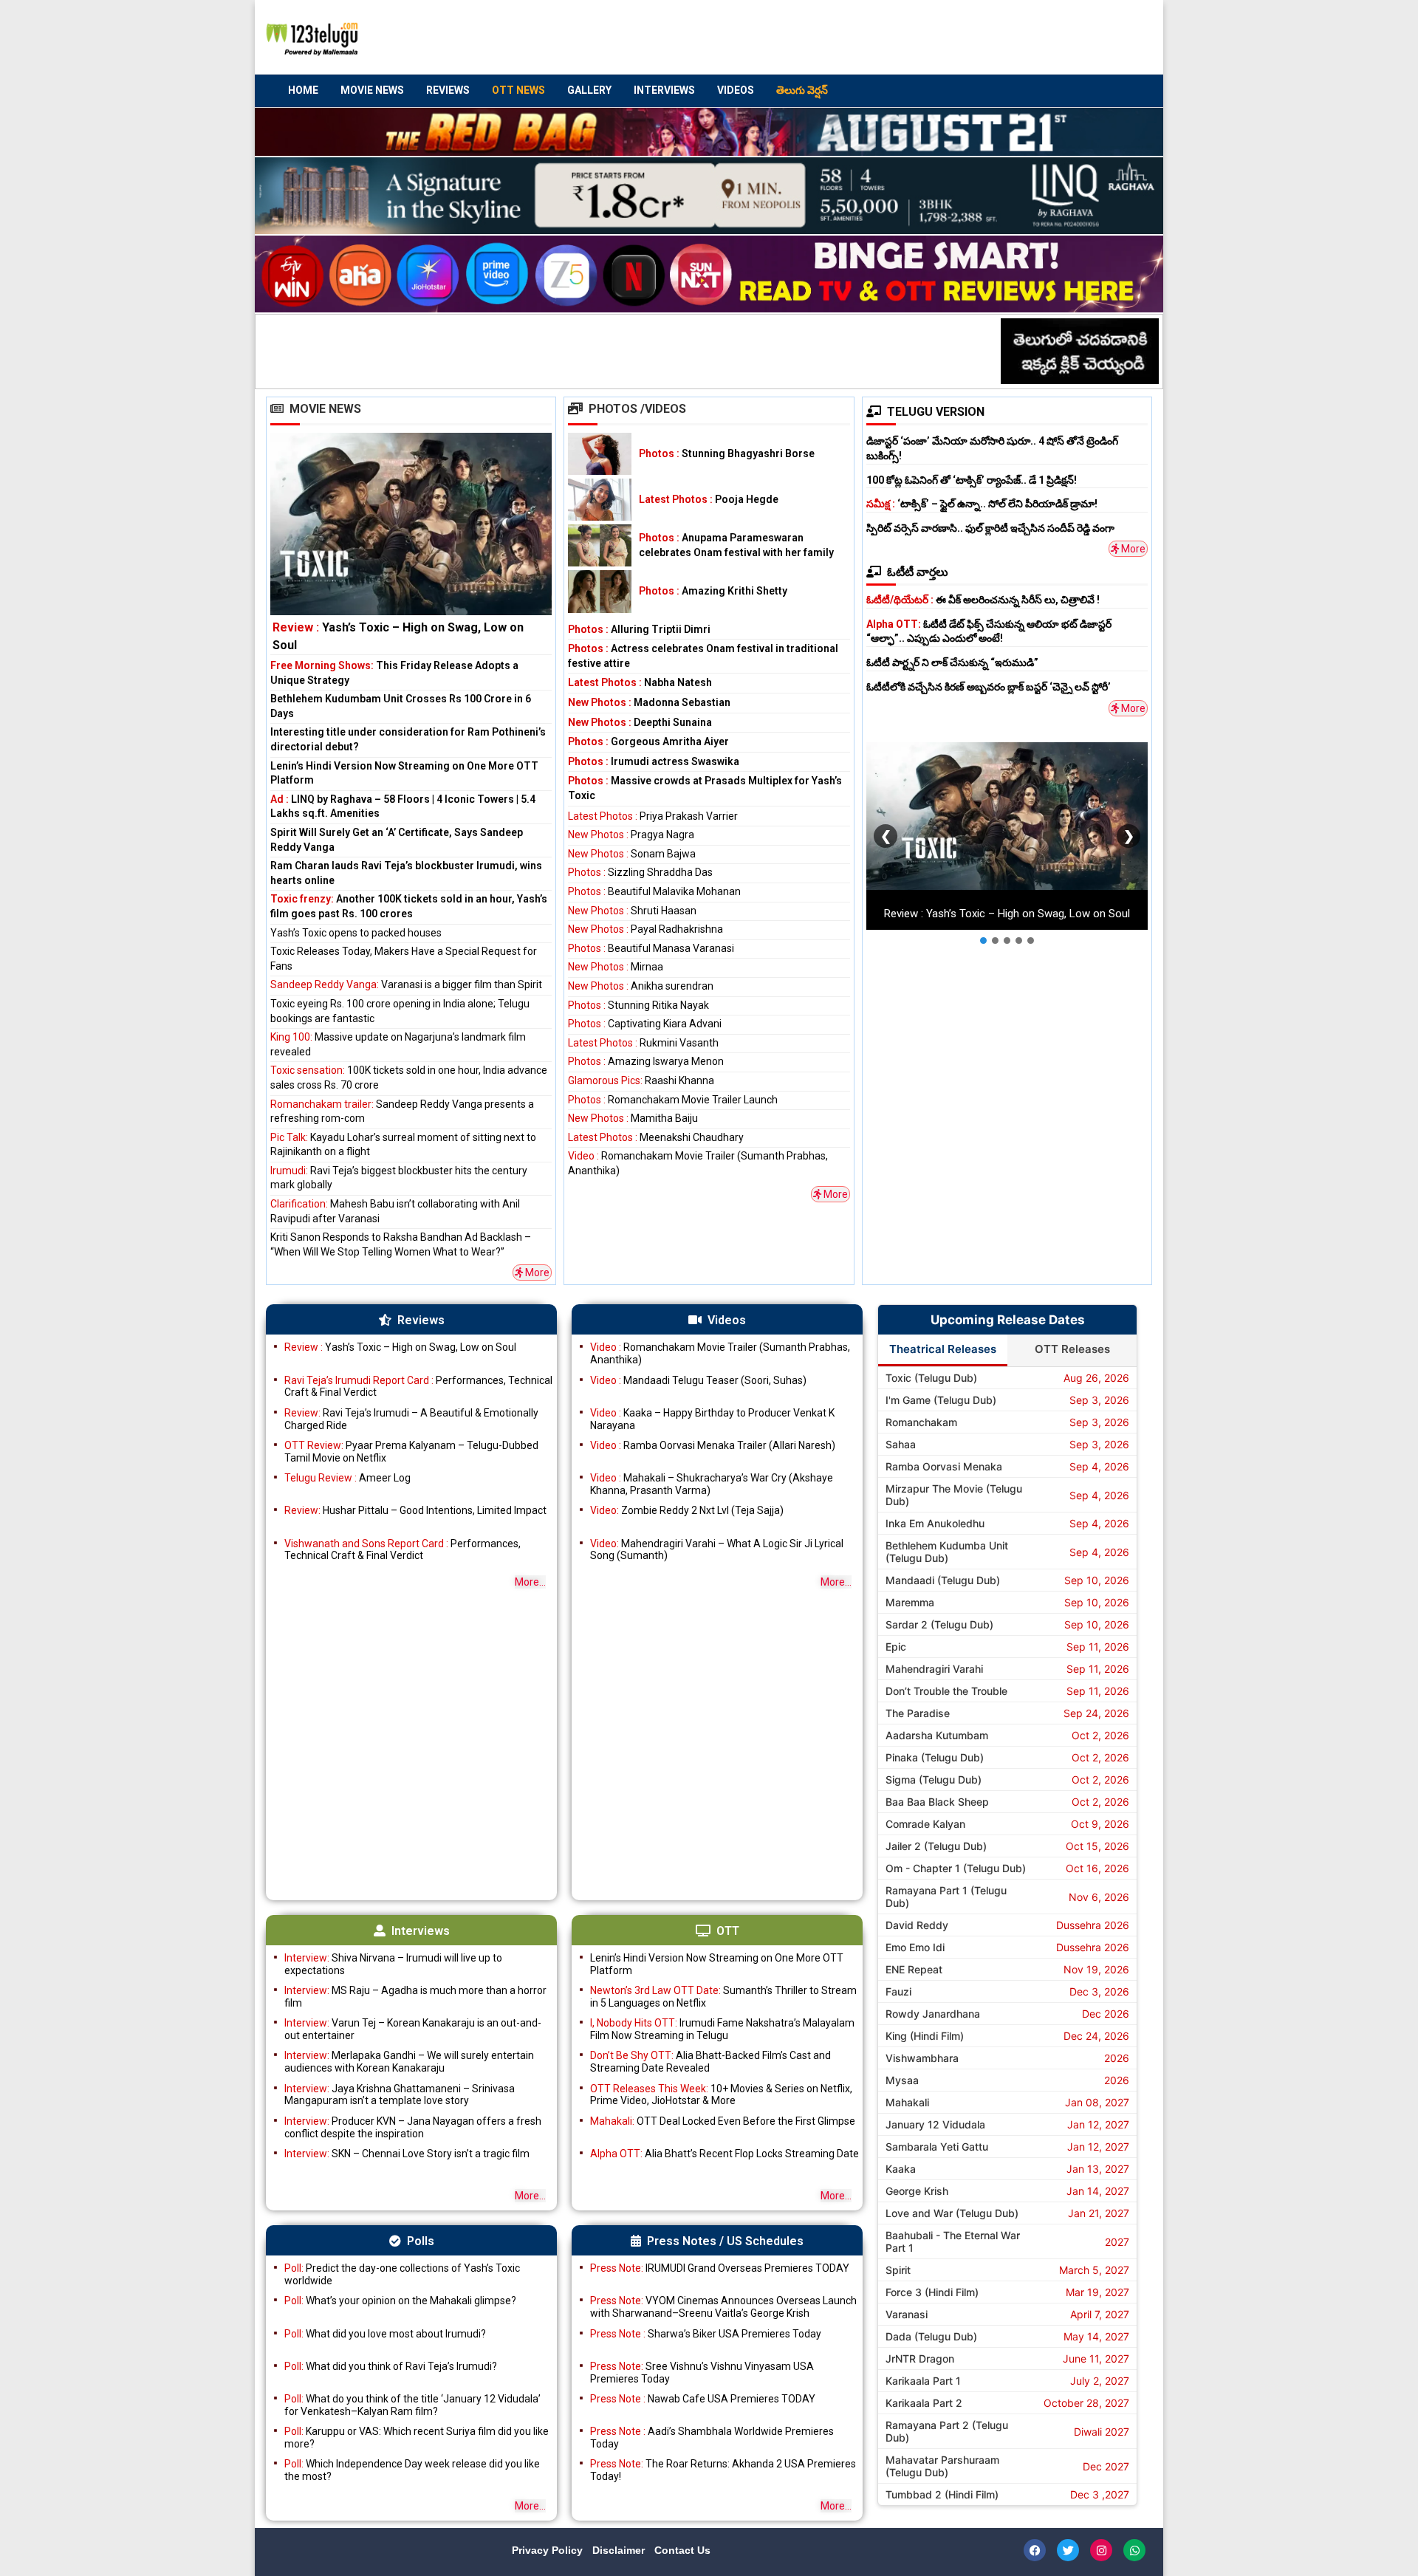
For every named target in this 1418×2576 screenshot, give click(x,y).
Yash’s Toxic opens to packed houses (356, 933)
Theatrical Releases (943, 1349)
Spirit (898, 2270)
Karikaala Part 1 (923, 2381)
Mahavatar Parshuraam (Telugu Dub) (942, 2466)
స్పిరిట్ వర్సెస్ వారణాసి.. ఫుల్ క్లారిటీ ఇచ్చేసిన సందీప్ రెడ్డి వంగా (990, 528)
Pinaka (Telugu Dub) (935, 1757)
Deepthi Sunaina (640, 722)
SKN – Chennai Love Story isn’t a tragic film (407, 2154)
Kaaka (901, 2169)
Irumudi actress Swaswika (654, 761)
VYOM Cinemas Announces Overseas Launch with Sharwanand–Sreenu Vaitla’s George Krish (723, 2307)
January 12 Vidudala (935, 2124)
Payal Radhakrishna (645, 929)
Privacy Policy (549, 2550)
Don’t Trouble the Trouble (946, 1691)
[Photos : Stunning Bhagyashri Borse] (600, 454)
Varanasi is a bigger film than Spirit (406, 984)
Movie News (372, 90)
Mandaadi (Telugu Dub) (943, 1580)
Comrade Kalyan (925, 1824)
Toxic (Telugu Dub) (931, 1378)
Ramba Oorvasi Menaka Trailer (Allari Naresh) (713, 1445)
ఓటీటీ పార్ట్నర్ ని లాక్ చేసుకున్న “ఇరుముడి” (952, 662)
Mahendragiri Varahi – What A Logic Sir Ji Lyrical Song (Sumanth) (717, 1550)
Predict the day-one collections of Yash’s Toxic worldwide (402, 2274)
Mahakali (907, 2102)
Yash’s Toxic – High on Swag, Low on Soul (400, 1347)
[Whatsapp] (1134, 2550)
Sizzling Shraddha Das (640, 872)
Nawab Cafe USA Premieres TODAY (703, 2399)
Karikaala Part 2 (924, 2403)
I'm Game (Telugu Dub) (941, 1400)
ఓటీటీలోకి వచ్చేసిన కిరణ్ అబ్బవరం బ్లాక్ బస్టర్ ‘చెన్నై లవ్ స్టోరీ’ (989, 687)
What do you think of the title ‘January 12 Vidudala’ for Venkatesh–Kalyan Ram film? (412, 2405)
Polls (421, 2241)
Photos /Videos (637, 409)
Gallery (589, 90)
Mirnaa (616, 967)
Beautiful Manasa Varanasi (651, 948)
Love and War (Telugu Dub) (952, 2213)
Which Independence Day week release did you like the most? (412, 2470)
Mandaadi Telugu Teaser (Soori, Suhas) (698, 1380)
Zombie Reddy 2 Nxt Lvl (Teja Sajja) (687, 1510)
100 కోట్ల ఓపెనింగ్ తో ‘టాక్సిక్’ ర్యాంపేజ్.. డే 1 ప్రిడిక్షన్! (972, 480)
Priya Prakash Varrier (653, 816)
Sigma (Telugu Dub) (934, 1779)
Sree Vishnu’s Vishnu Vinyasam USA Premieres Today (702, 2373)
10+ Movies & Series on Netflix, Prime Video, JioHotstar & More (721, 2095)
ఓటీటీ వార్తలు (918, 572)
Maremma (910, 1602)
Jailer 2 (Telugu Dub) (936, 1846)
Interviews (664, 90)
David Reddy (917, 1925)
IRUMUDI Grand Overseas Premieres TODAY (720, 2268)
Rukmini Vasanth (643, 1043)
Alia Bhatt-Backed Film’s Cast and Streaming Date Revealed (710, 2062)
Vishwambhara (922, 2058)
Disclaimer (620, 2550)
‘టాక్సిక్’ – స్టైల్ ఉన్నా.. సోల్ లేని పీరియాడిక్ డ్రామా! (982, 504)
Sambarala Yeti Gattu (937, 2147)
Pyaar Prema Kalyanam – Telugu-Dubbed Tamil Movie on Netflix (411, 1452)
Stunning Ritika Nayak (638, 1005)
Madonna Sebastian (649, 702)
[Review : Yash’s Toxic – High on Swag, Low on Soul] (411, 544)
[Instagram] (1101, 2550)
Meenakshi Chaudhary (656, 1137)
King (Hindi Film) (925, 2036)
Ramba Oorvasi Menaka (944, 1466)
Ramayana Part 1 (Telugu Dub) (946, 1897)
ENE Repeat (914, 1969)
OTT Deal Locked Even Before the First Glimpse (723, 2121)
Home (303, 90)
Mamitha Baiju (633, 1118)
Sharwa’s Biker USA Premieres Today (706, 2334)
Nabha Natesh (640, 682)
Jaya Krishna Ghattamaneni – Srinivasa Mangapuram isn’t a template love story (400, 2095)
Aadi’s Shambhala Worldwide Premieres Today (712, 2438)
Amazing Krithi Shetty (713, 591)
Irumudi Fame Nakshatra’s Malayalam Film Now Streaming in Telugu (722, 2029)
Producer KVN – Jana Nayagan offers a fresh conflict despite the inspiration (413, 2127)
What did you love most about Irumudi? (385, 2334)
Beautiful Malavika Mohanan (654, 891)
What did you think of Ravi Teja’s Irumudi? (391, 2366)
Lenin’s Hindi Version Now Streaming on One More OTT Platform (717, 1964)
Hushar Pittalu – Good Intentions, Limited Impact (415, 1510)
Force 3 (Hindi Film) (932, 2292)
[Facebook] (1035, 2550)
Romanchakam (921, 1422)
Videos (736, 90)
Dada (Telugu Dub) (931, 2336)
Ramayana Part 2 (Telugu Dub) (947, 2431)
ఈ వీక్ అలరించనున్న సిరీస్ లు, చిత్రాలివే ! (983, 600)
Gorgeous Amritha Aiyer (648, 741)
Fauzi (898, 1991)
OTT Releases (1072, 1349)
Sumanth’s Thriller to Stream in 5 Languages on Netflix (723, 1997)
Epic (896, 1647)
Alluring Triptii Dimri (639, 629)
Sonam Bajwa (632, 854)
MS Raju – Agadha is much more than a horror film (415, 1997)
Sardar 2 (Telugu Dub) (939, 1624)
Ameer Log (347, 1478)
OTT (728, 1931)
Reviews (448, 90)
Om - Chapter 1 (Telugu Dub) (956, 1868)
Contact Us (682, 2550)
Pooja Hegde (709, 499)
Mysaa (902, 2080)
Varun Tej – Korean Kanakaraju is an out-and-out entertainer (413, 2029)
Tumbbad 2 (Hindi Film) (942, 2494)
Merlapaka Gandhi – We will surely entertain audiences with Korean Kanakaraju (409, 2062)
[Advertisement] (872, 38)
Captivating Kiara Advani (645, 1024)
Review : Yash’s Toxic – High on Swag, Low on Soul (1007, 914)
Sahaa (901, 1444)
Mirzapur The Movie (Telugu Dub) (954, 1495)
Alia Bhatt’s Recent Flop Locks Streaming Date (725, 2154)
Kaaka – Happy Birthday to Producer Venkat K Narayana (712, 1419)
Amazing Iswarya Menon (646, 1061)
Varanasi (907, 2314)
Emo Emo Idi (915, 1947)
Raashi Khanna (641, 1080)
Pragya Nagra (631, 835)
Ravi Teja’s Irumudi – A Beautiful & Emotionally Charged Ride (411, 1419)
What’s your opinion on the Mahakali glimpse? (400, 2301)
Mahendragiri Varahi (934, 1669)
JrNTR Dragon (920, 2359)
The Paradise (918, 1713)
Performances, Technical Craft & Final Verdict (418, 1387)
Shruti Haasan (632, 911)
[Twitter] (1068, 2550)
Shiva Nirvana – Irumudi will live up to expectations (393, 1964)
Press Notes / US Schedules (725, 2241)
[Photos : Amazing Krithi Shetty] (600, 591)
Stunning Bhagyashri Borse (727, 453)
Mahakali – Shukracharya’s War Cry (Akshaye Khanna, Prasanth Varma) (712, 1484)
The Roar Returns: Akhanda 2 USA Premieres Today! (723, 2470)
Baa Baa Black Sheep (937, 1802)
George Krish (917, 2191)
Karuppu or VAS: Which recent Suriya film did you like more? (417, 2438)
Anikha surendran (641, 986)
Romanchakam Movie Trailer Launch (673, 1100)
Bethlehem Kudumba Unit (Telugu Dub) (947, 1552)
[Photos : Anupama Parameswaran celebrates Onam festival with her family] (600, 545)
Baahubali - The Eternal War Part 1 (953, 2241)
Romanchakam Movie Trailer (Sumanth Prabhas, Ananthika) (720, 1353)
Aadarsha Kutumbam (937, 1735)
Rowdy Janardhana (933, 2014)
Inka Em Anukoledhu (935, 1523)
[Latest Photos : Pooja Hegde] (600, 500)
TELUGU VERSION (936, 412)
